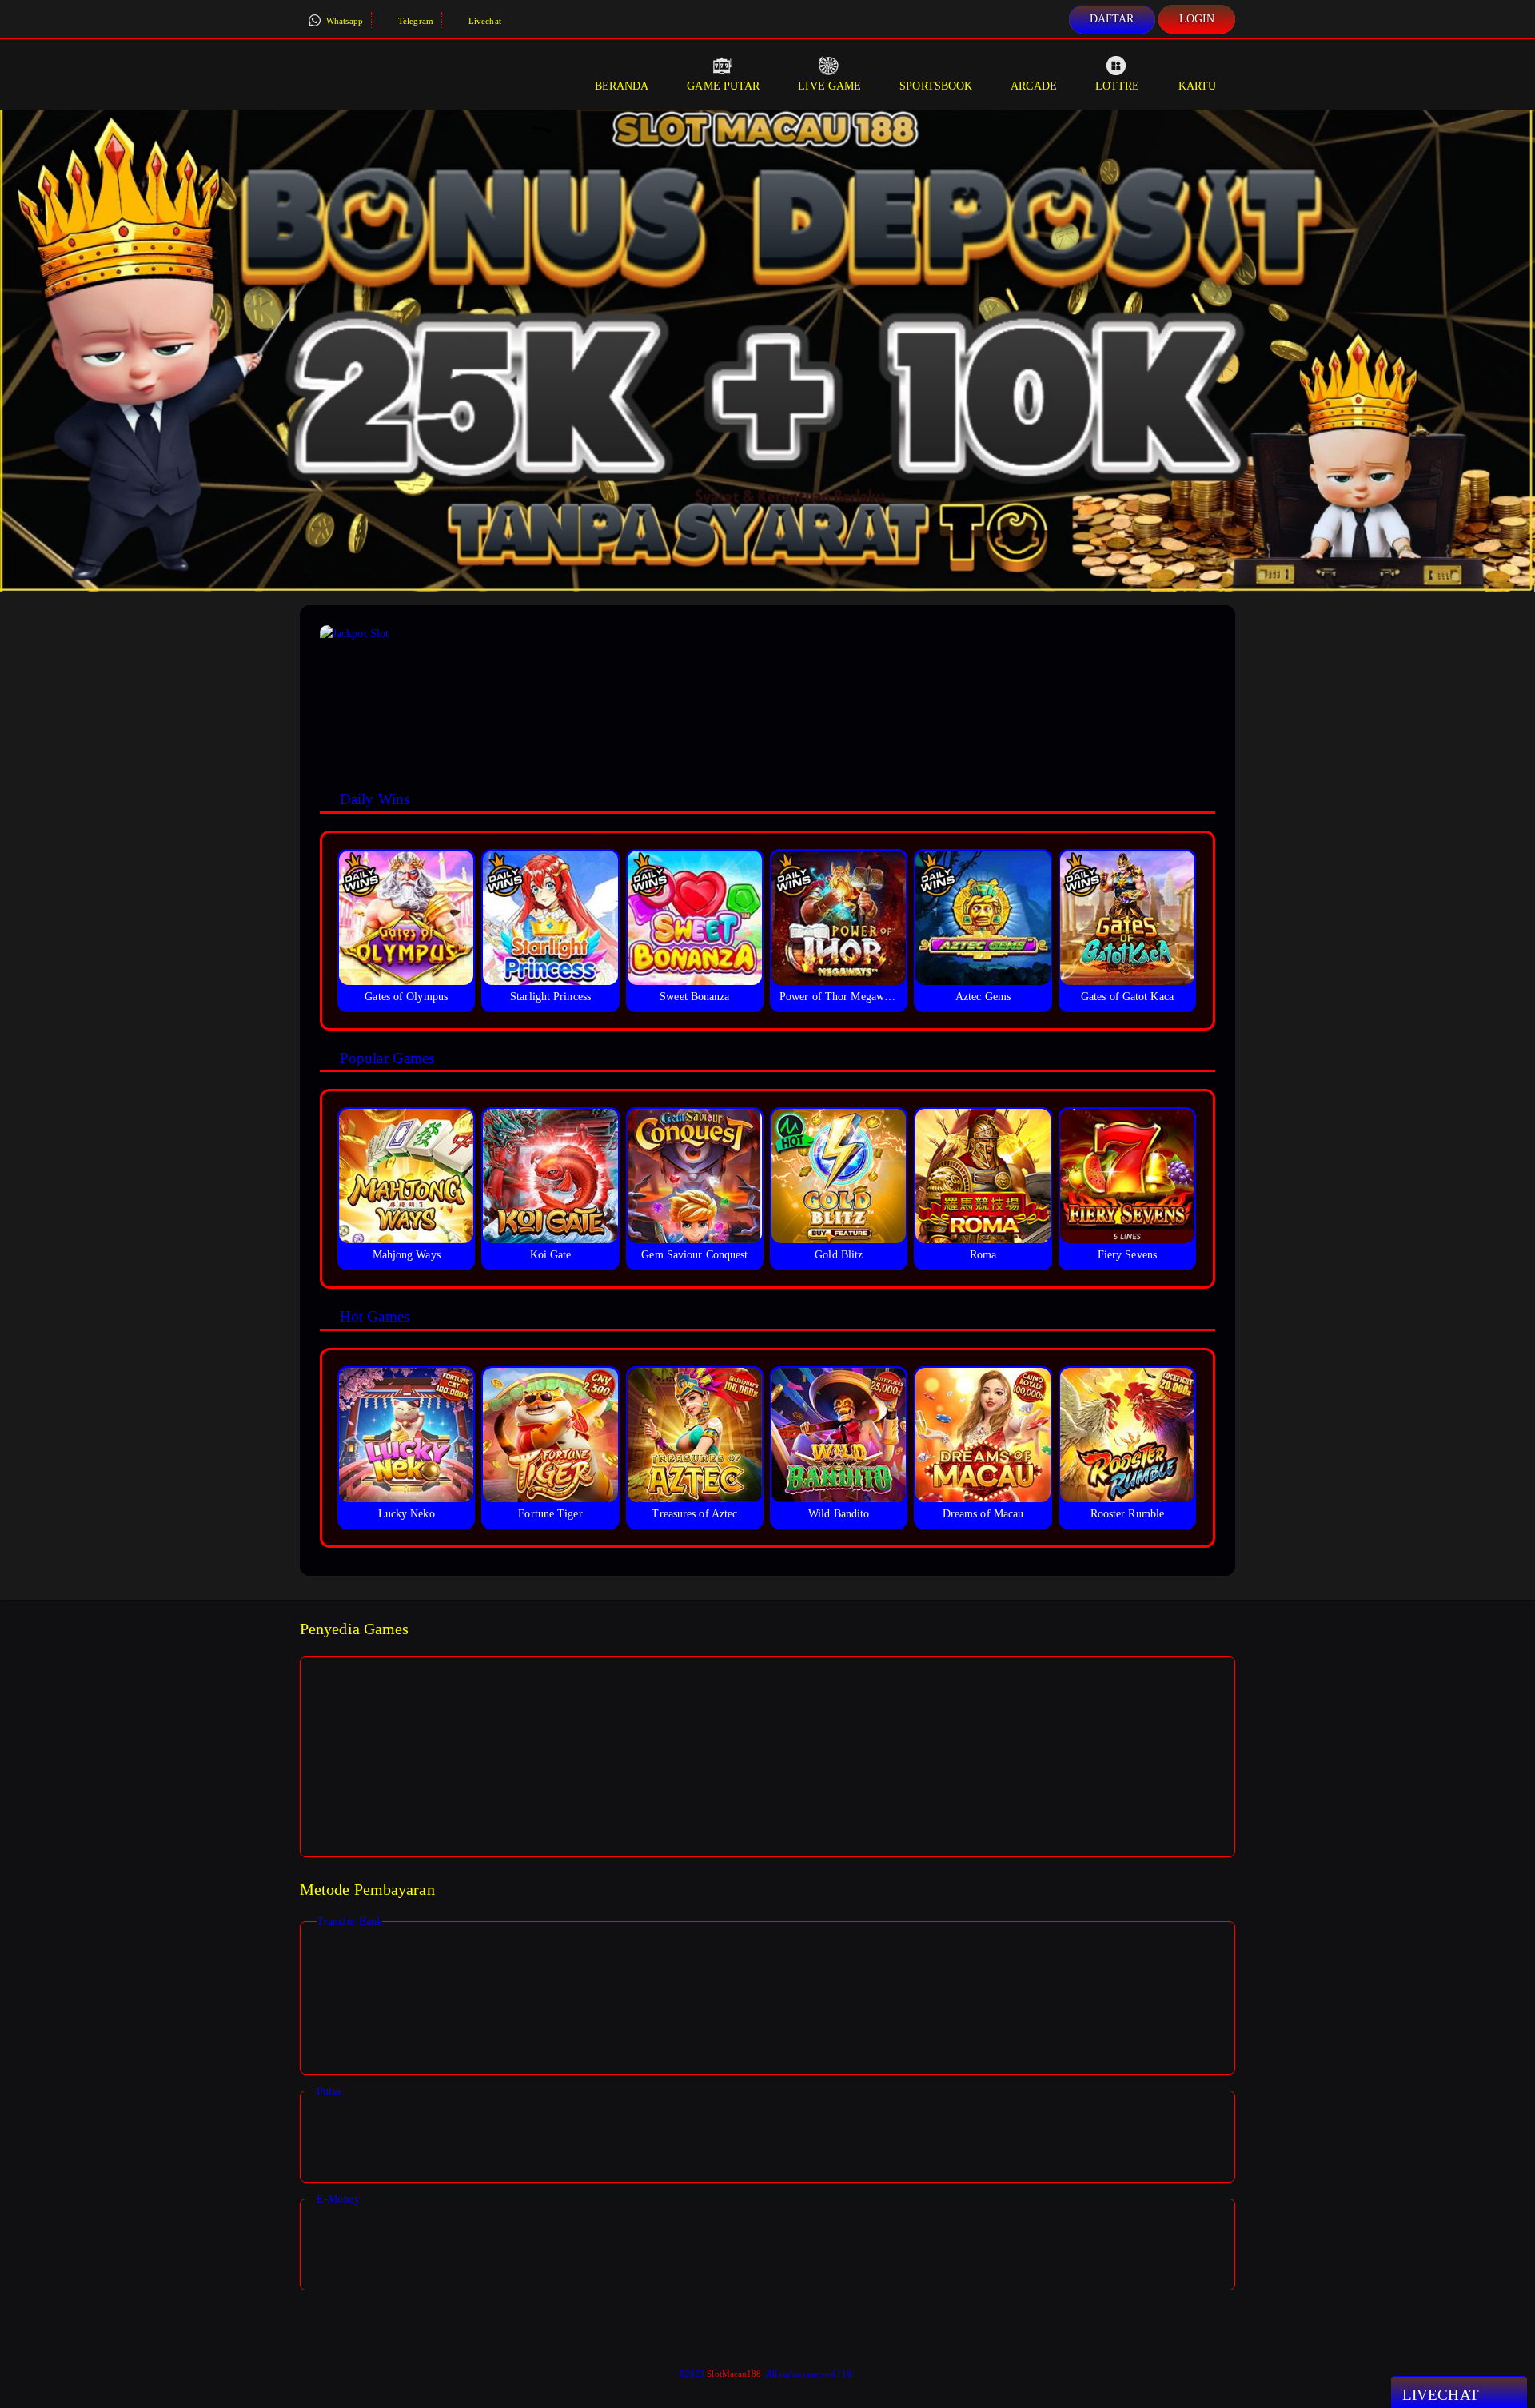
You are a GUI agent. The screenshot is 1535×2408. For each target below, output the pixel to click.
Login (1197, 19)
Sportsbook (936, 86)
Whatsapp (343, 21)
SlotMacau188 (734, 2374)
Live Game (829, 86)
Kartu (1198, 86)
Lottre (1118, 86)
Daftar (1112, 19)
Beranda (622, 86)
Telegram (415, 21)
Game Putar (723, 86)
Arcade (1034, 86)
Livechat (484, 21)
